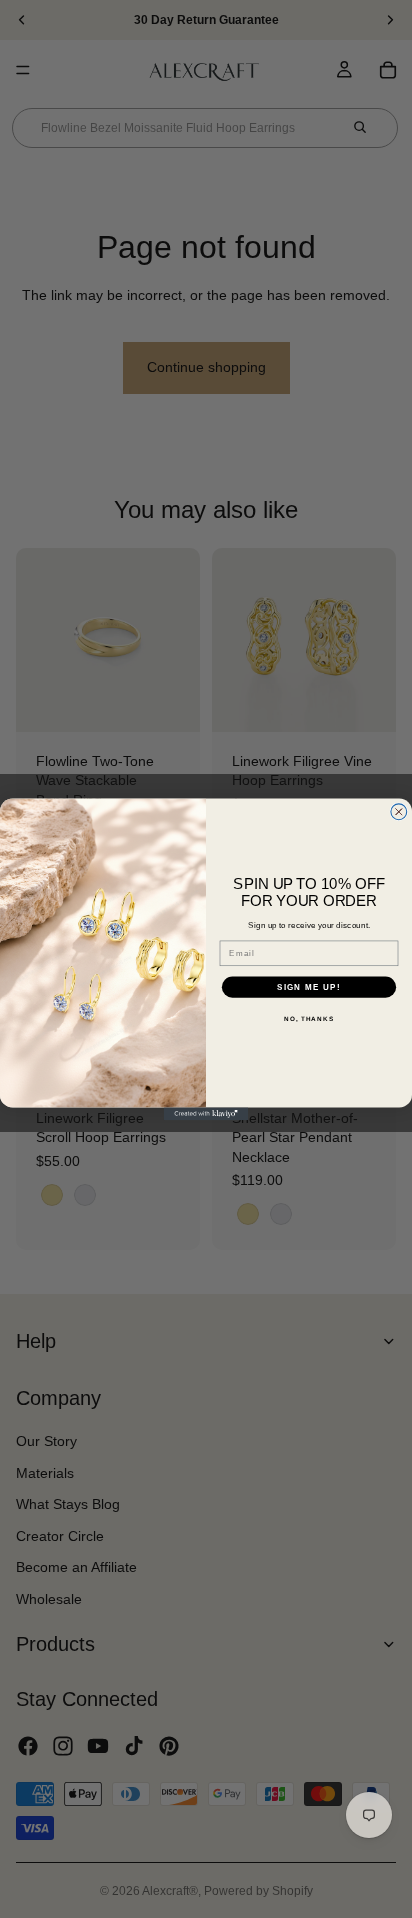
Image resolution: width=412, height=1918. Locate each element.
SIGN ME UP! (309, 986)
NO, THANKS (309, 1018)
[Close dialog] (399, 812)
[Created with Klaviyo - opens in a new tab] (206, 1113)
